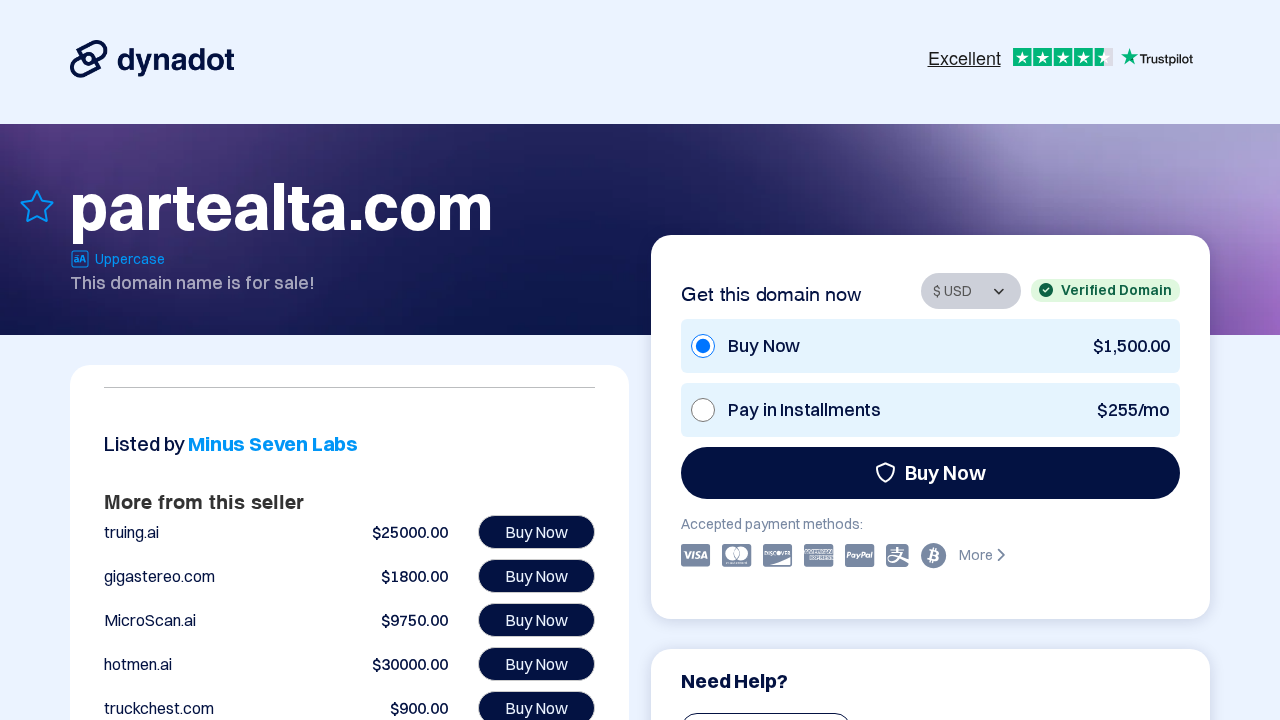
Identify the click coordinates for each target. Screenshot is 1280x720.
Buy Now (945, 472)
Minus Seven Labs (273, 443)
